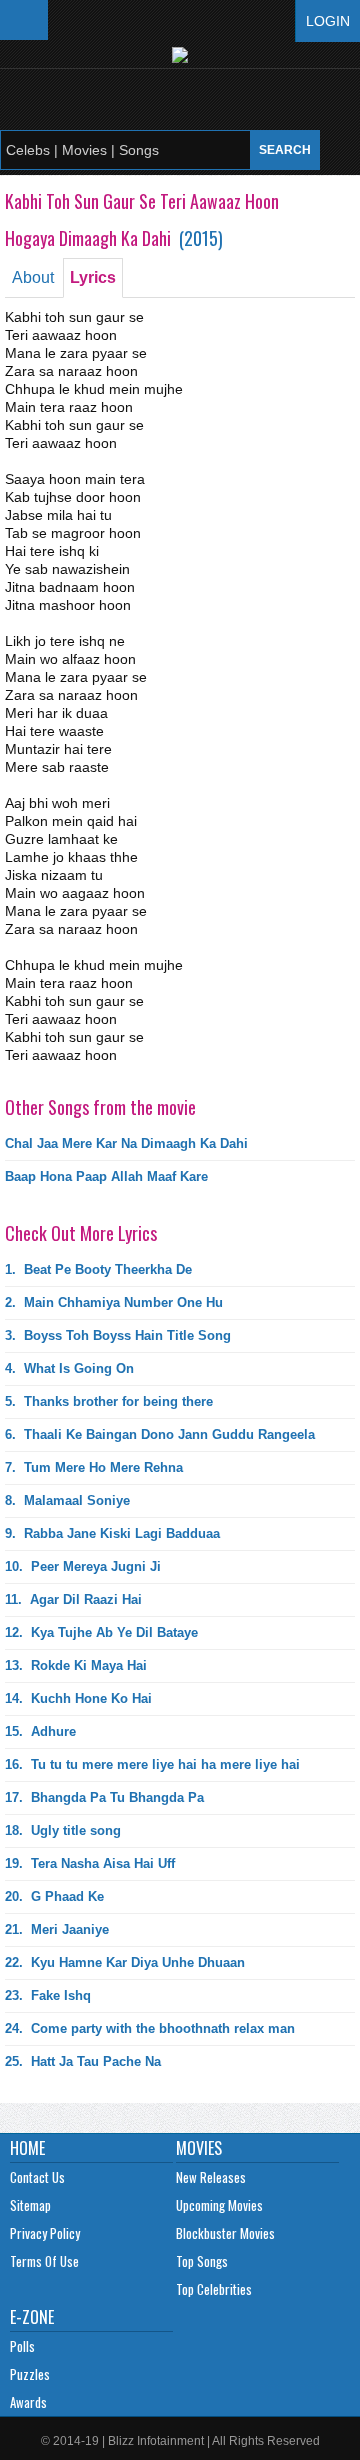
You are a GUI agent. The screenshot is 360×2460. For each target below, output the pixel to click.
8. (67, 1500)
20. (54, 1896)
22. (125, 1962)
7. (94, 1467)
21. (57, 1929)
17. (104, 1797)
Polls (22, 2346)
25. (83, 2061)
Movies (199, 2148)
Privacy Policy (45, 2233)
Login (328, 21)
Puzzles (30, 2374)
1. (98, 1269)
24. (150, 2028)
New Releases (211, 2177)
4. (69, 1368)
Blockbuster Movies (225, 2233)
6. (160, 1434)
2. (114, 1302)
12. (101, 1632)
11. (73, 1599)
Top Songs (202, 2261)
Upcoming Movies (219, 2205)
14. (78, 1698)
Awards (28, 2402)
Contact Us (37, 2177)
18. (63, 1830)
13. (76, 1665)
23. (48, 1995)
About (33, 277)
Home (27, 2148)
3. (118, 1335)
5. (109, 1401)
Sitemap (30, 2205)
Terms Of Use (44, 2261)
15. (40, 1731)
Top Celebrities (214, 2289)
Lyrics (93, 277)
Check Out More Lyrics (81, 1233)
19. (90, 1863)
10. (83, 1566)
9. (112, 1533)
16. (152, 1764)
